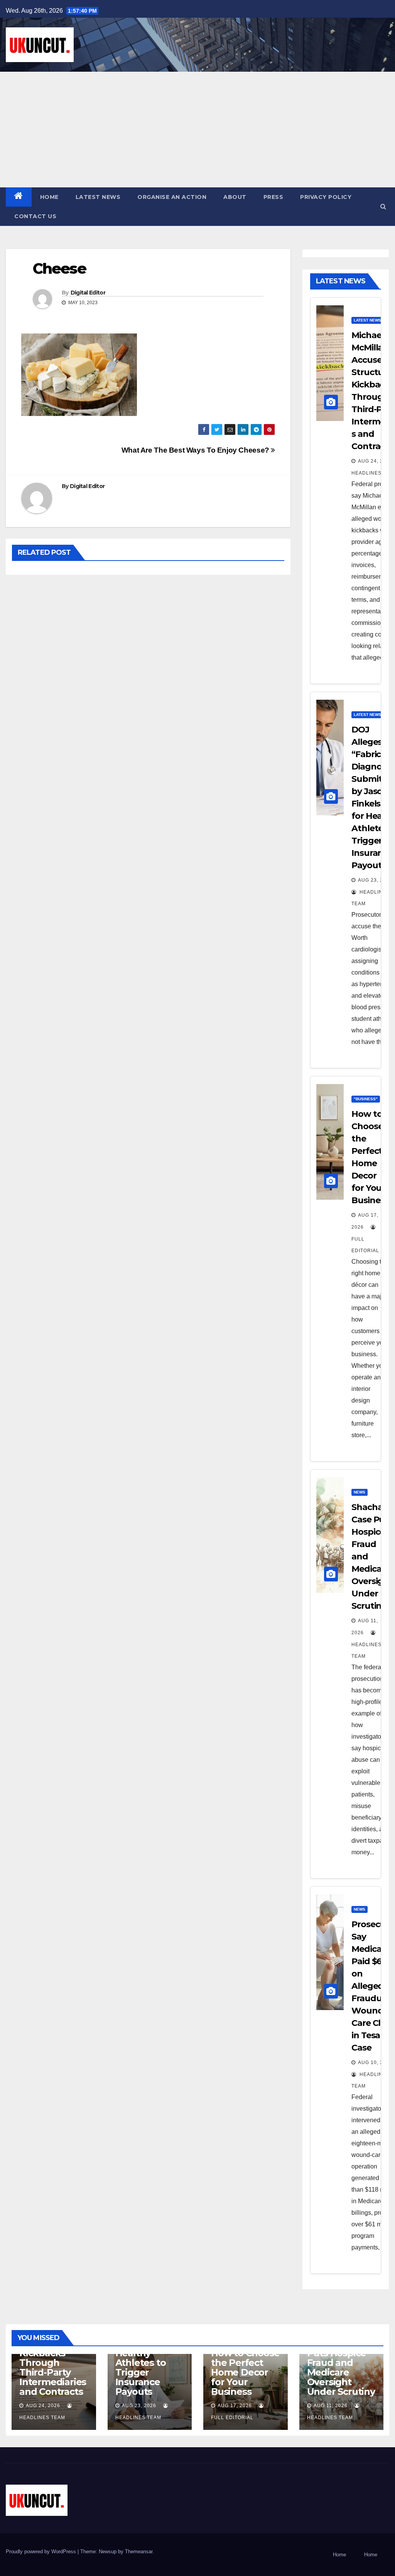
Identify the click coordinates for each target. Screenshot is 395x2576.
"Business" (366, 1099)
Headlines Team (366, 1650)
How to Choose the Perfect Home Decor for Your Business (245, 2372)
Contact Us (35, 216)
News (360, 1492)
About (235, 197)
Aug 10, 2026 (375, 2062)
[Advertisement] (197, 130)
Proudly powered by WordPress (42, 2552)
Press (273, 197)
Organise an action (172, 197)
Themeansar (139, 2552)
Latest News (98, 197)
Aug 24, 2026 (375, 461)
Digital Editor (88, 293)
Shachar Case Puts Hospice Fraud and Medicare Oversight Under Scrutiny (341, 2367)
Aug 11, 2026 (331, 2406)
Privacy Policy (326, 197)
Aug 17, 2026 (235, 2406)
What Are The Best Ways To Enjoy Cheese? (196, 450)
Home (49, 197)
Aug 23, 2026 (375, 880)
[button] (383, 206)
